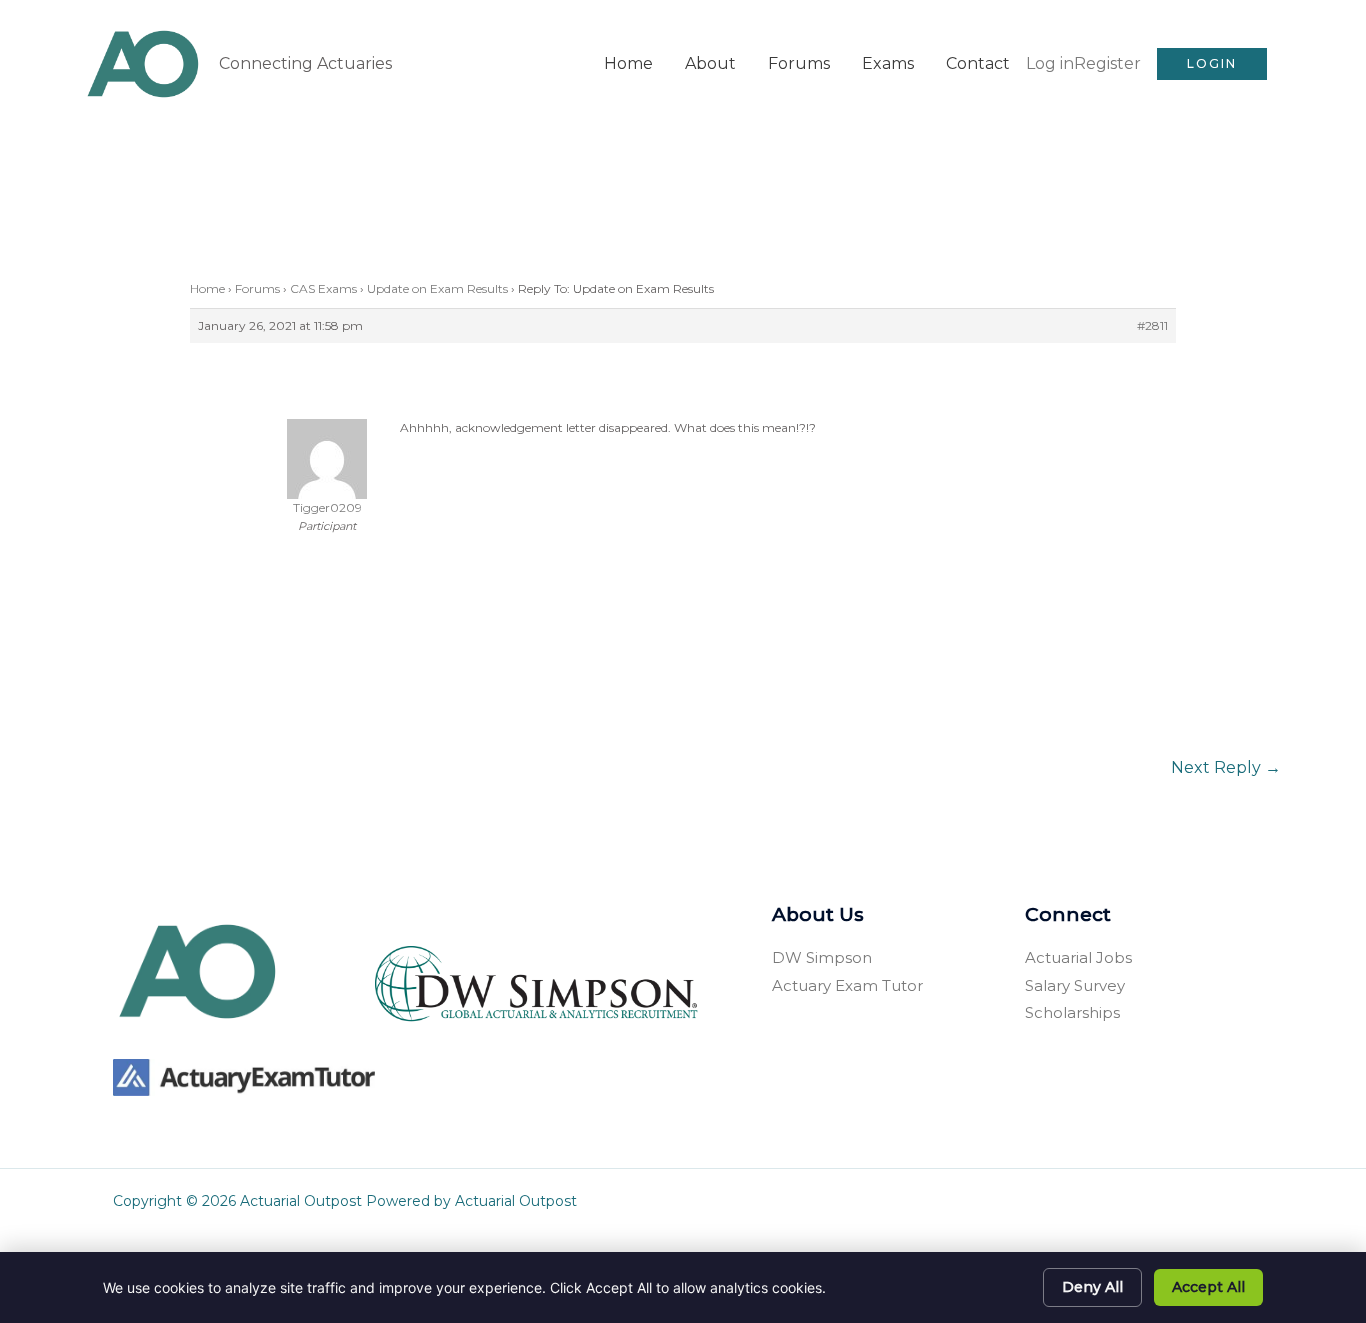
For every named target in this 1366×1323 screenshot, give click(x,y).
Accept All (1208, 1287)
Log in (1050, 63)
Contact (978, 63)
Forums (799, 63)
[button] (1212, 64)
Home (628, 63)
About (710, 63)
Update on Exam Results (437, 288)
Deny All (1092, 1287)
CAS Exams (323, 288)
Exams (888, 63)
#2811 (1152, 325)
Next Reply (1226, 767)
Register (1107, 63)
